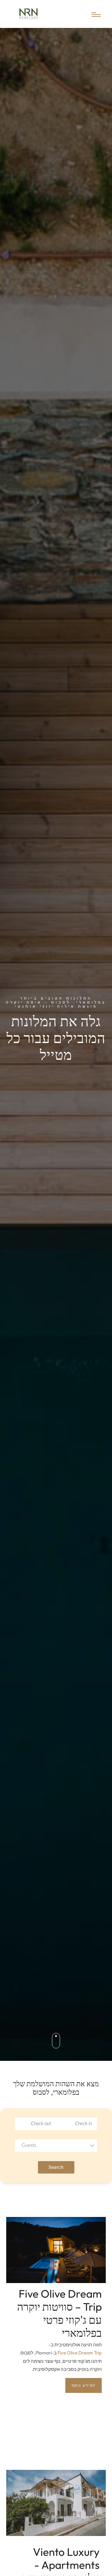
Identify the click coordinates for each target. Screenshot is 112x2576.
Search (56, 2167)
